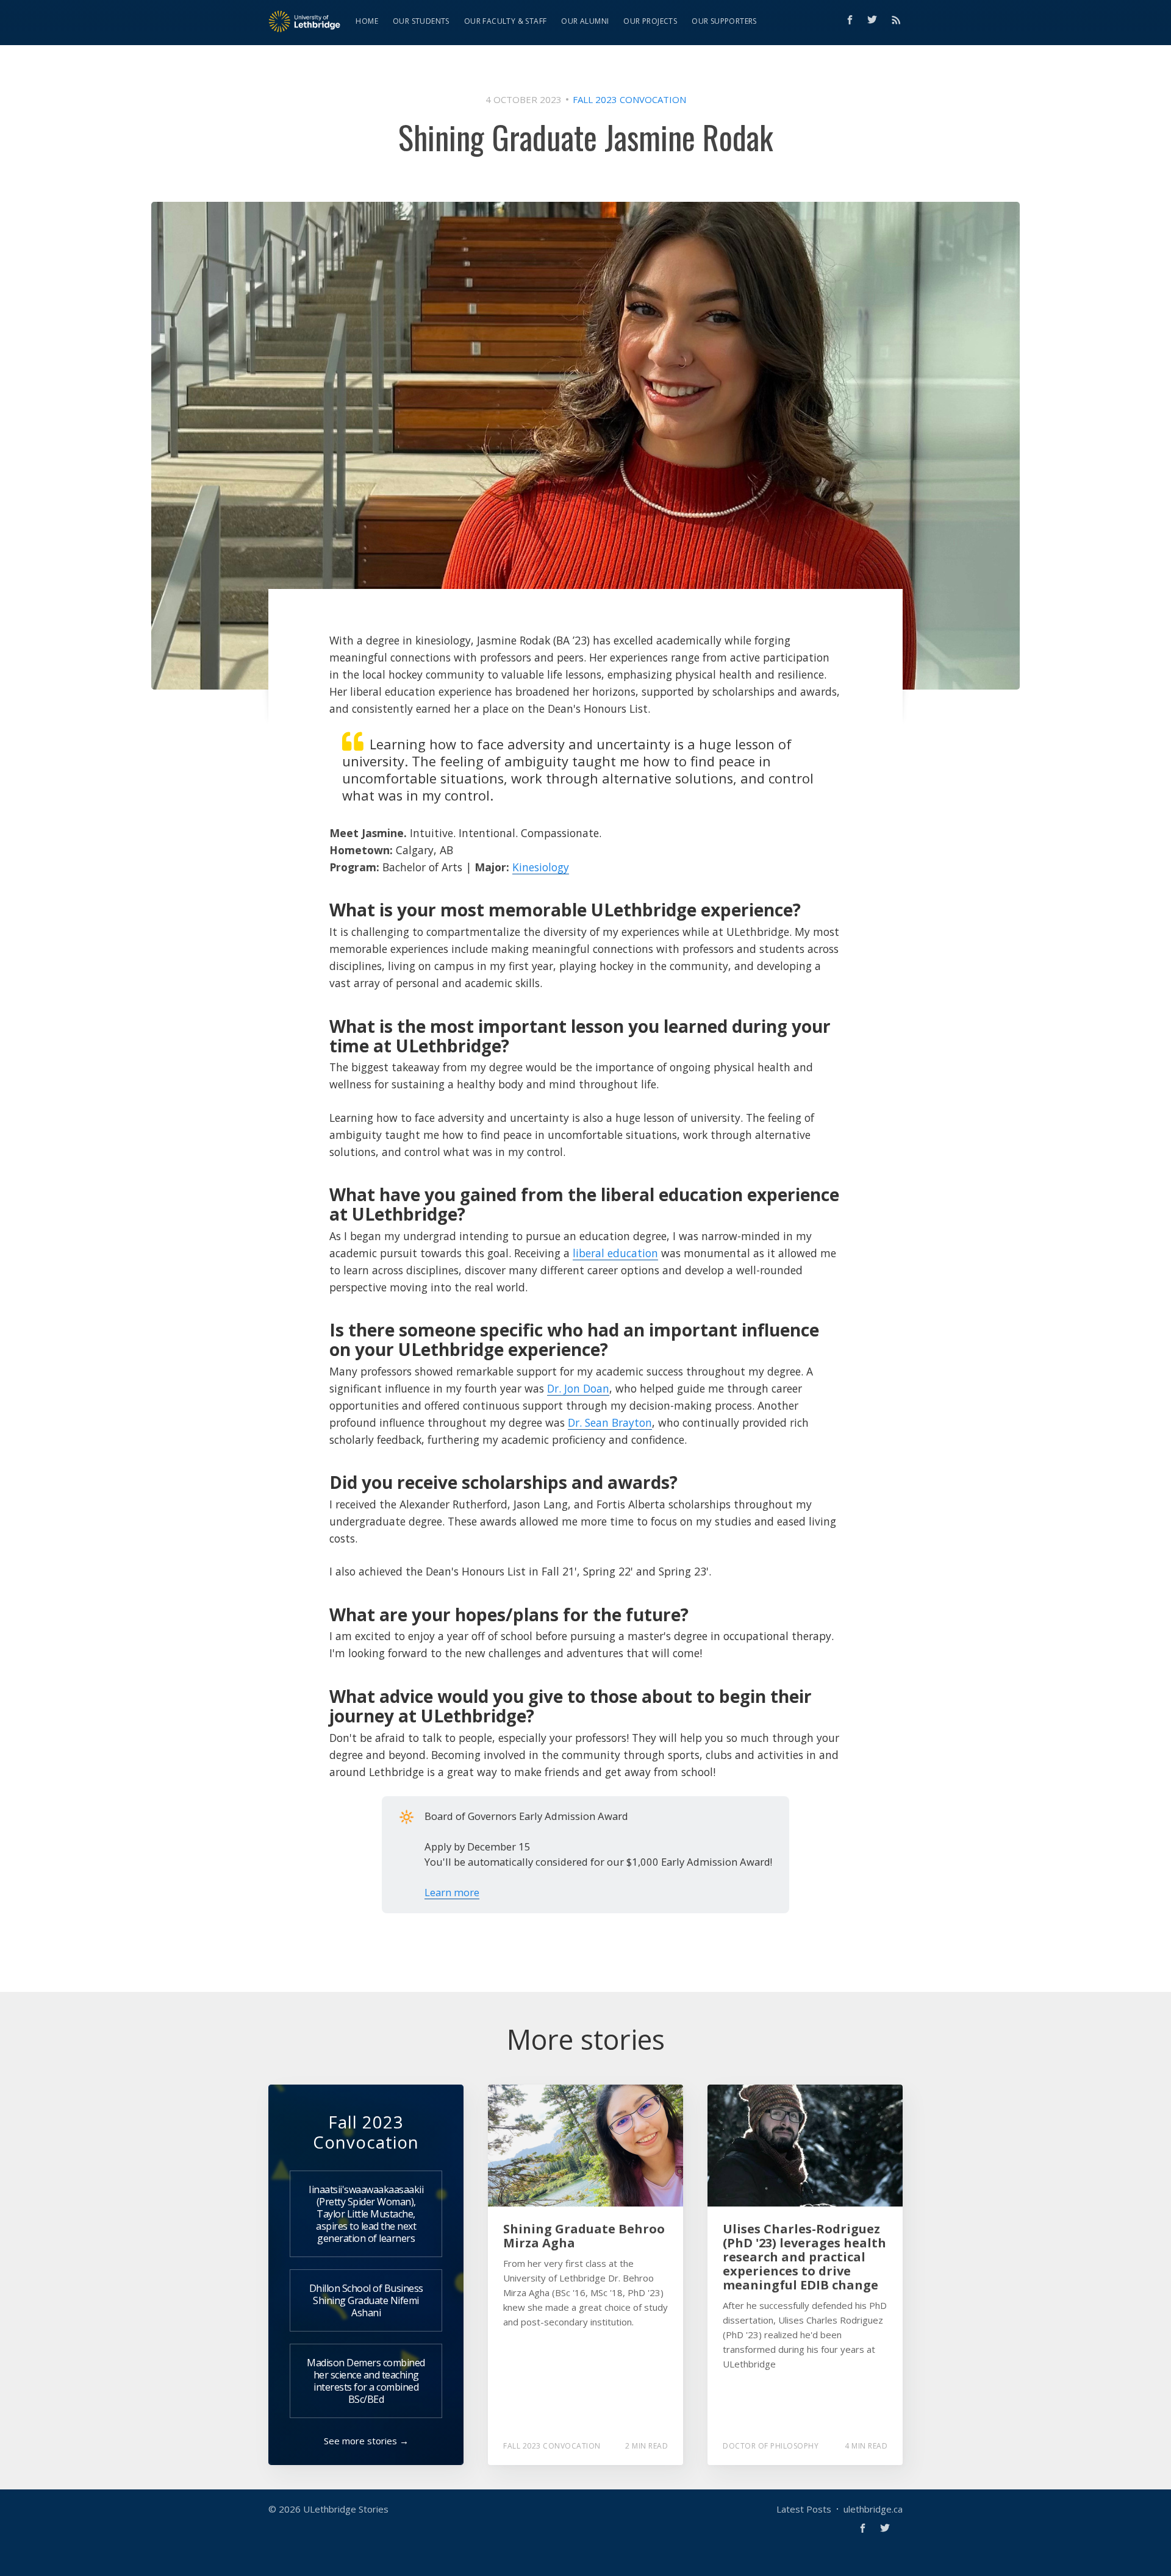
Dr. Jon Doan (578, 1388)
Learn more (452, 1892)
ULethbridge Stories (346, 2509)
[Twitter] (875, 20)
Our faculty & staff (506, 21)
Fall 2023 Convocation (629, 99)
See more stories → (366, 2441)
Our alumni (585, 21)
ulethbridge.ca (873, 2509)
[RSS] (896, 20)
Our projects (650, 21)
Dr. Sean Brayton (610, 1422)
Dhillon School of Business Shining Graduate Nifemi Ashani (366, 2300)
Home (367, 21)
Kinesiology (541, 867)
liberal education (615, 1253)
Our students (421, 21)
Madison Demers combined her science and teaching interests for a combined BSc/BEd (366, 2381)
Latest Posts (804, 2509)
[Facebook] (850, 20)
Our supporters (724, 21)
